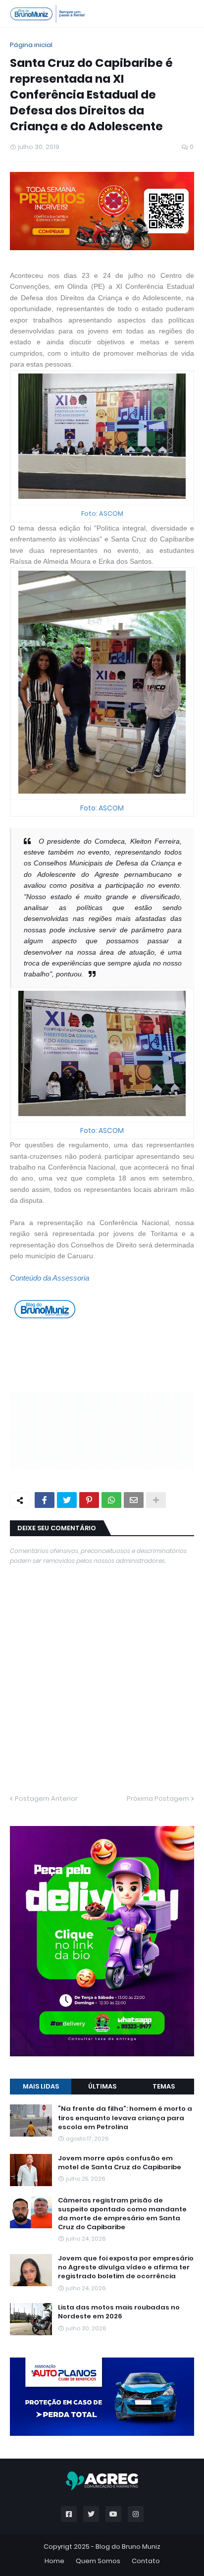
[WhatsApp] (111, 1500)
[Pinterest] (89, 1500)
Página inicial (31, 45)
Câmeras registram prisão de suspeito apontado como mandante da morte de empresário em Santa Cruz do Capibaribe (122, 2214)
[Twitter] (67, 1500)
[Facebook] (45, 1500)
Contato (146, 2561)
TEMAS (164, 2086)
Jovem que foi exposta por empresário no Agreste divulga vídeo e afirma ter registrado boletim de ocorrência (126, 2267)
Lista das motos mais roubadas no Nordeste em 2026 (119, 2312)
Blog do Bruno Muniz (128, 2547)
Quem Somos (98, 2561)
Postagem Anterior (46, 1798)
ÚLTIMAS (102, 2086)
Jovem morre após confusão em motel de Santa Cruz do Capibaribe (120, 2163)
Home (54, 2561)
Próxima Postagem (158, 1798)
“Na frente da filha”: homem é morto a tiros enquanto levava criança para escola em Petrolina (125, 2118)
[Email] (134, 1500)
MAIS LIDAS (41, 2086)
